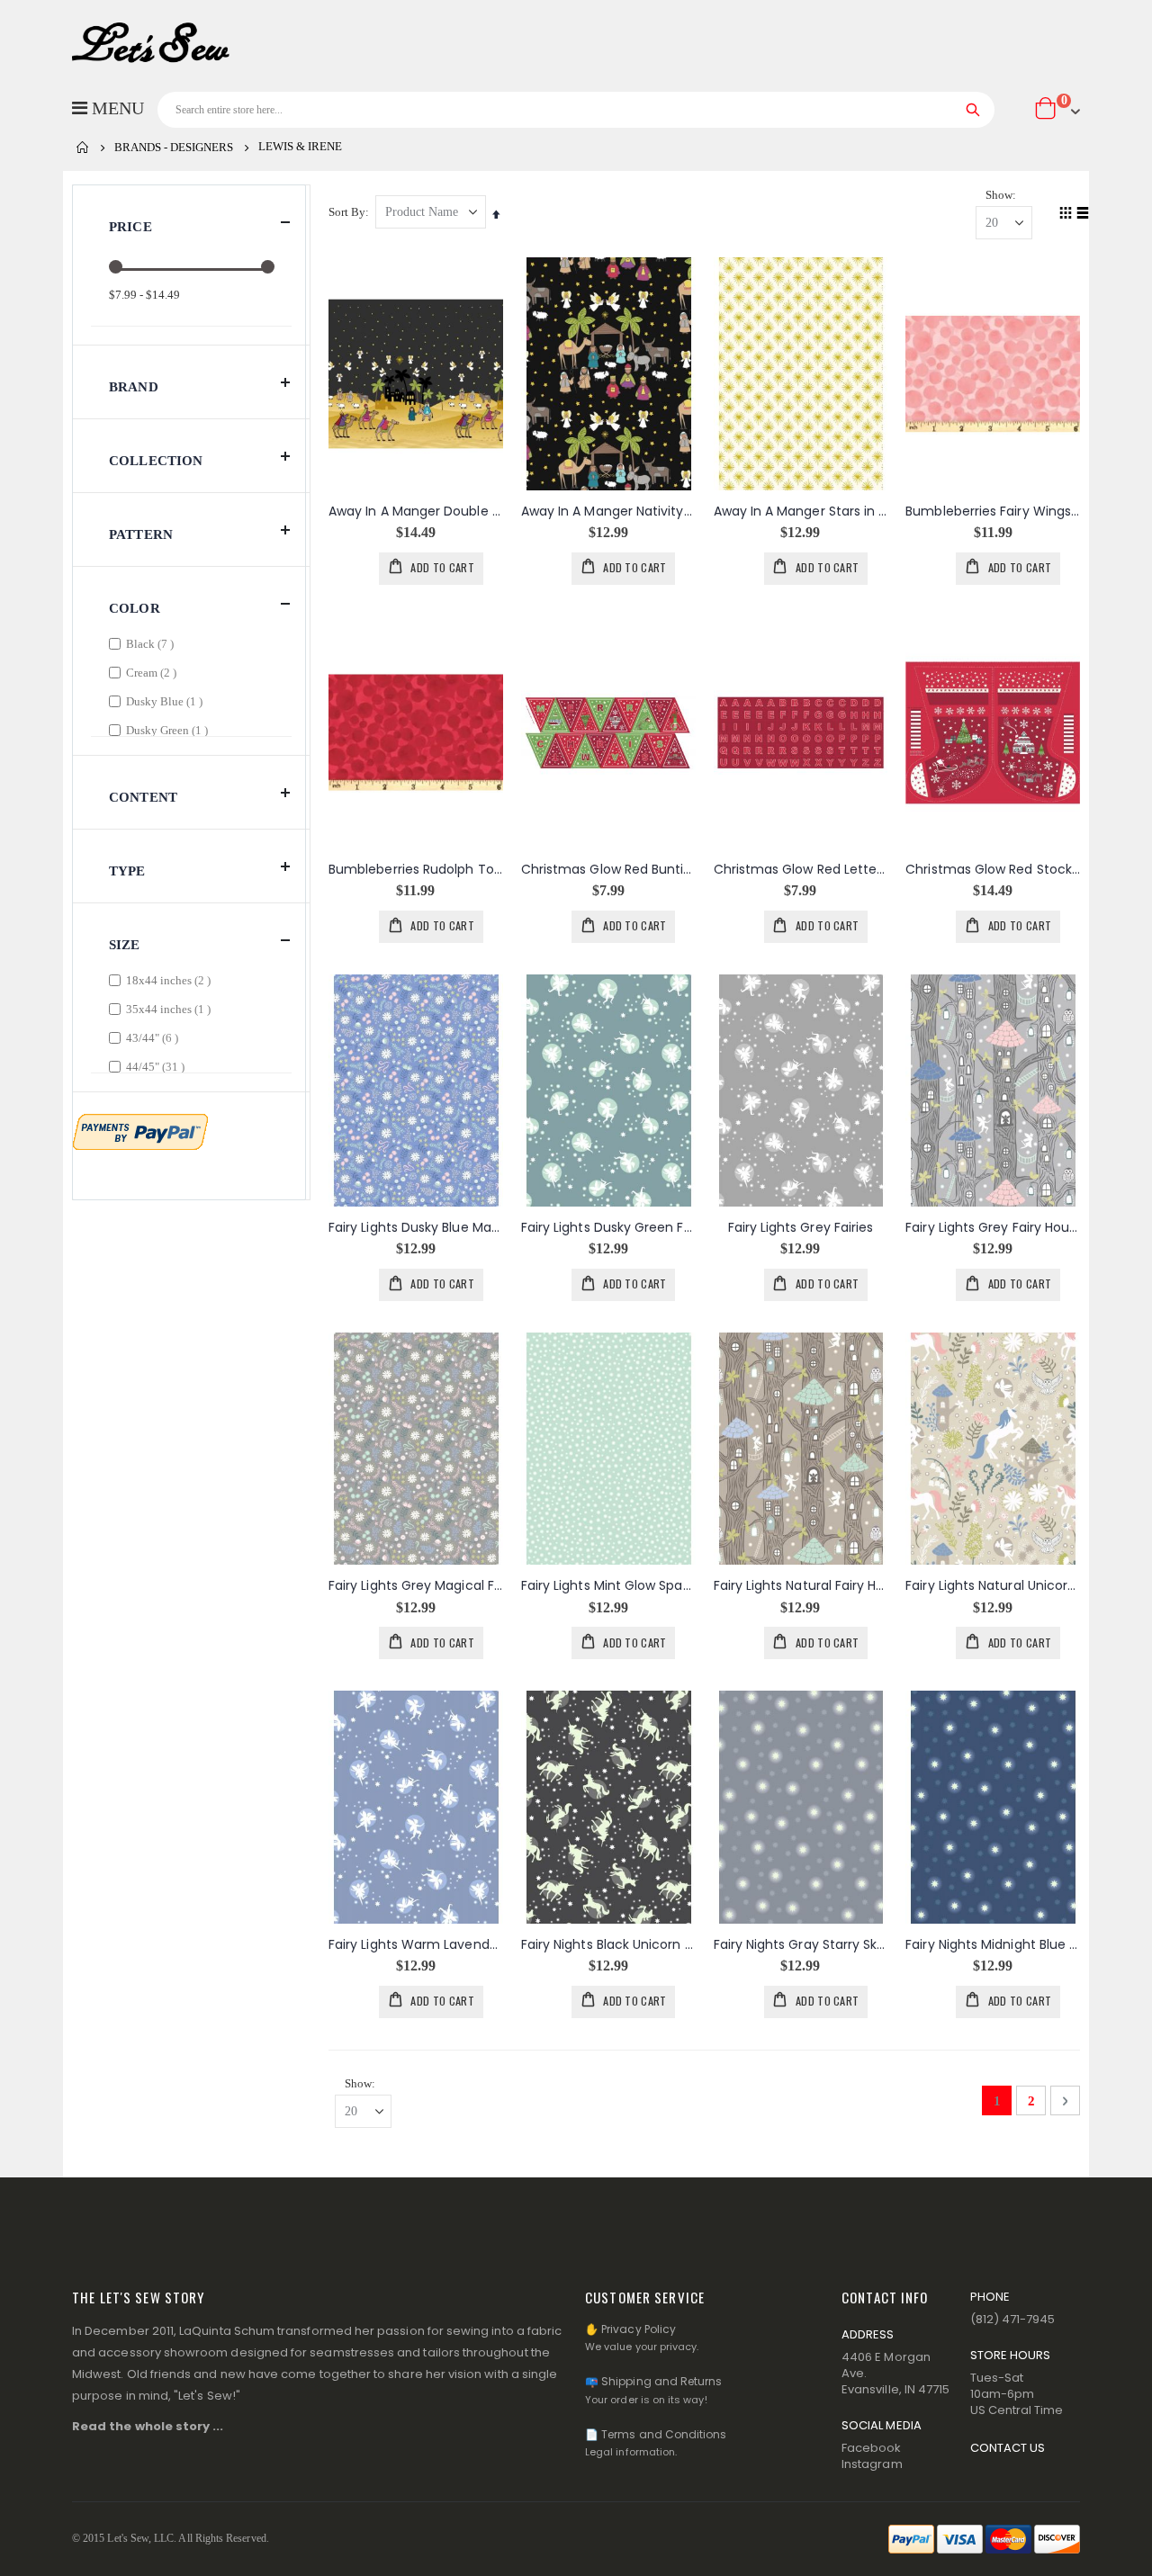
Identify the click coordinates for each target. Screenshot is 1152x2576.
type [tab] (127, 871)
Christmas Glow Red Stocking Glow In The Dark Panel (993, 870)
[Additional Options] (140, 1130)
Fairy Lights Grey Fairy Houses (993, 1228)
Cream (153, 672)
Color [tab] (135, 608)
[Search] (973, 110)
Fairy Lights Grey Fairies (801, 1228)
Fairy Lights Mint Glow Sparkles (608, 1586)
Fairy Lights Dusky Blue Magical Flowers (416, 1228)
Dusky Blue (166, 701)
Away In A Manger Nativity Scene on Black (608, 512)
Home (83, 148)
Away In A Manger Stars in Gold (801, 512)
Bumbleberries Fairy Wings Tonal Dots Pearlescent (993, 512)
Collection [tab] (156, 461)
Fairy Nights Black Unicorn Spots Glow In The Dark (608, 1945)
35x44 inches (171, 1009)
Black (152, 643)
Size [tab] (125, 945)
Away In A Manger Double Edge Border (416, 512)
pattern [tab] (141, 534)
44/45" (157, 1066)
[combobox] (576, 110)
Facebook (872, 2448)
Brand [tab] (134, 387)
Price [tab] (130, 227)
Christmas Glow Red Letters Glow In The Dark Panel (801, 870)
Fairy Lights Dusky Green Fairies (608, 1228)
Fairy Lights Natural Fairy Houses (801, 1586)
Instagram (872, 2464)
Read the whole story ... (148, 2426)
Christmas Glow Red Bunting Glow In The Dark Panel (608, 870)
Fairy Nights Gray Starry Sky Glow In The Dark (801, 1945)
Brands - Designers (174, 147)
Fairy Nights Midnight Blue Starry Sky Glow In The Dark (993, 1945)
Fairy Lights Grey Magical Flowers (416, 1586)
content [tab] (143, 797)
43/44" (154, 1037)
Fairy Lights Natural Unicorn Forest (993, 1586)
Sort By (347, 212)
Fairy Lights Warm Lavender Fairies (416, 1945)
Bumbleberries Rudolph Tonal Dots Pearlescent (416, 870)
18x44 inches (171, 980)
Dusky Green (169, 730)
